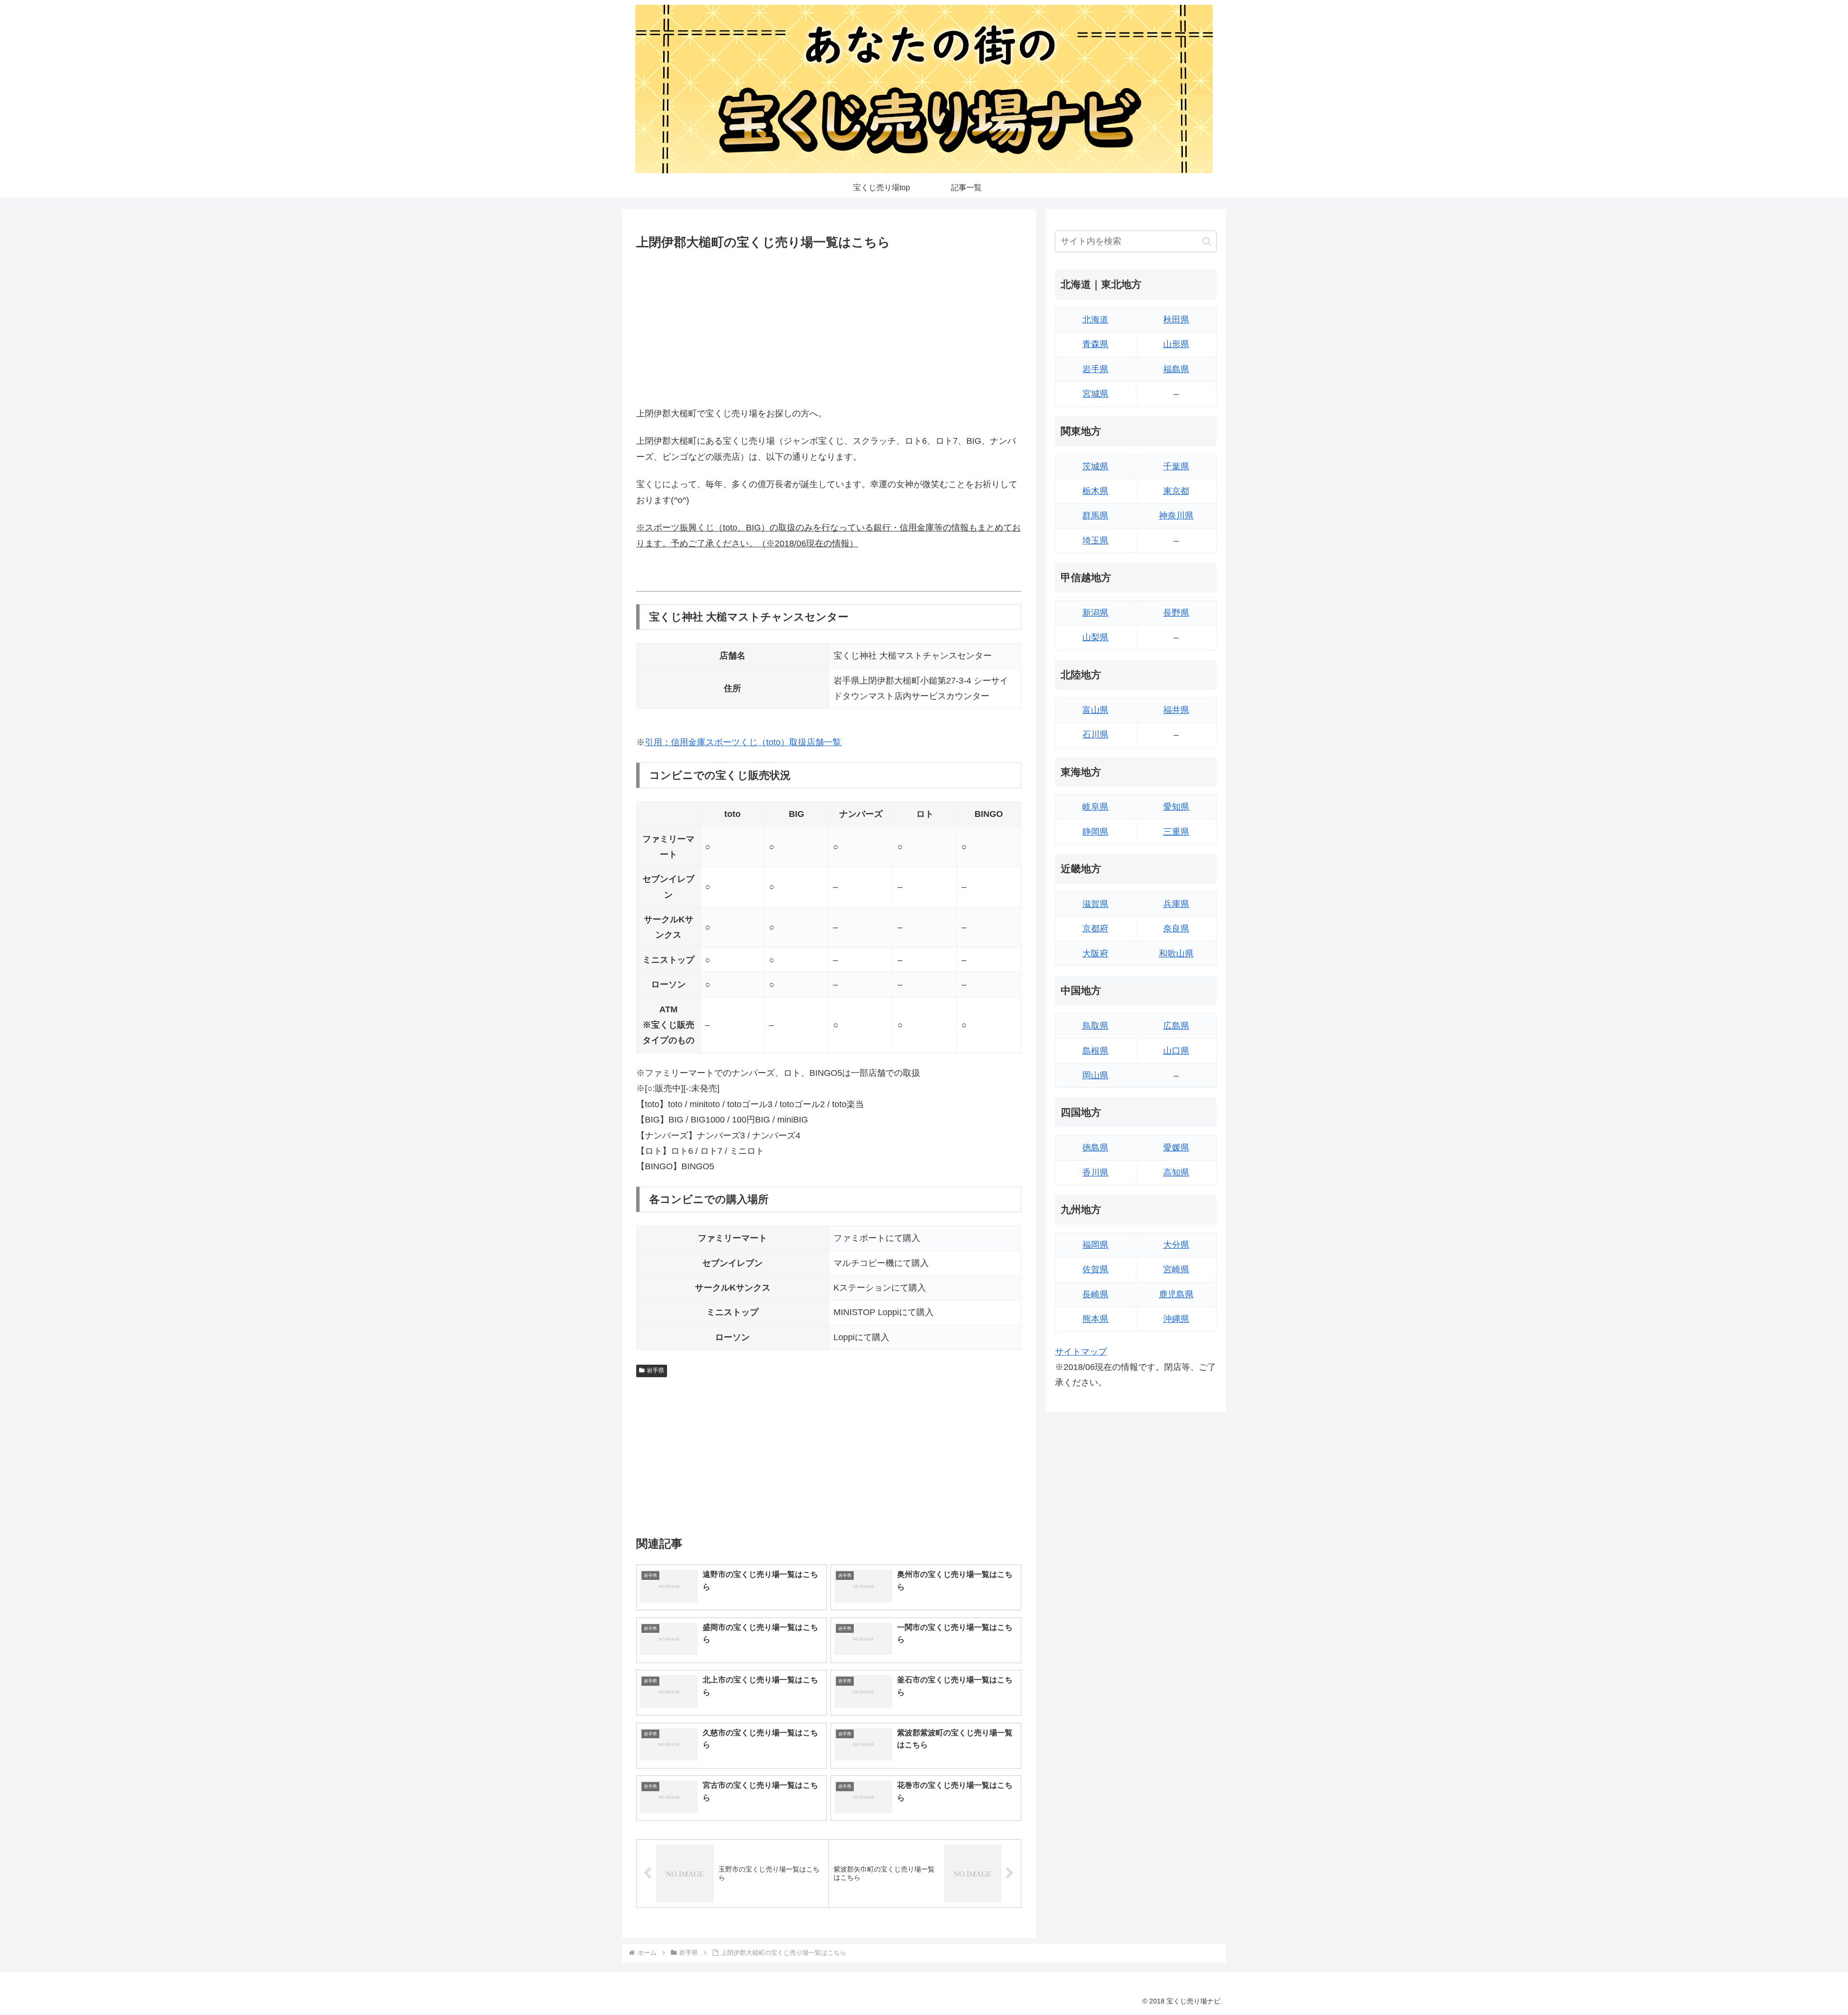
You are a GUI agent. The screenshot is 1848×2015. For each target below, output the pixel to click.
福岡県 (1095, 1245)
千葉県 (1176, 466)
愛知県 (1176, 807)
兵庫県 (1176, 904)
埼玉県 (1095, 541)
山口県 (1176, 1051)
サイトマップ (1081, 1352)
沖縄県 (1176, 1319)
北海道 (1095, 320)
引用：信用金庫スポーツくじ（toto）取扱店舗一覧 (743, 742)
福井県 (1176, 710)
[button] (1207, 241)
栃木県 (1095, 491)
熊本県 (1095, 1319)
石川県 (1095, 735)
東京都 (1176, 491)
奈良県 (1176, 929)
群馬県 (1095, 516)
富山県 (1095, 710)
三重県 (1176, 832)
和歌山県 (1176, 954)
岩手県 (655, 1370)
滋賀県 (1095, 904)
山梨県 (1095, 637)
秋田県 (1176, 320)
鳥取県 (1095, 1026)
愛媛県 (1176, 1148)
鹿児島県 (1176, 1294)
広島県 (1176, 1026)
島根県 (1095, 1051)
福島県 (1176, 369)
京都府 (1095, 929)
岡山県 (1095, 1075)
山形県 (1176, 344)
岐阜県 (1095, 807)
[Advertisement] (829, 326)
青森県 (1095, 344)
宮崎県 (1176, 1269)
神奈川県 (1176, 516)
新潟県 (1095, 613)
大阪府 (1095, 954)
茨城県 (1095, 466)
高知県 (1176, 1173)
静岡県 (1095, 832)
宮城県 (1095, 394)
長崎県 (1095, 1294)
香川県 (1095, 1173)
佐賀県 (1095, 1269)
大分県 (1176, 1245)
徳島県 (1095, 1148)
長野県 (1176, 613)
